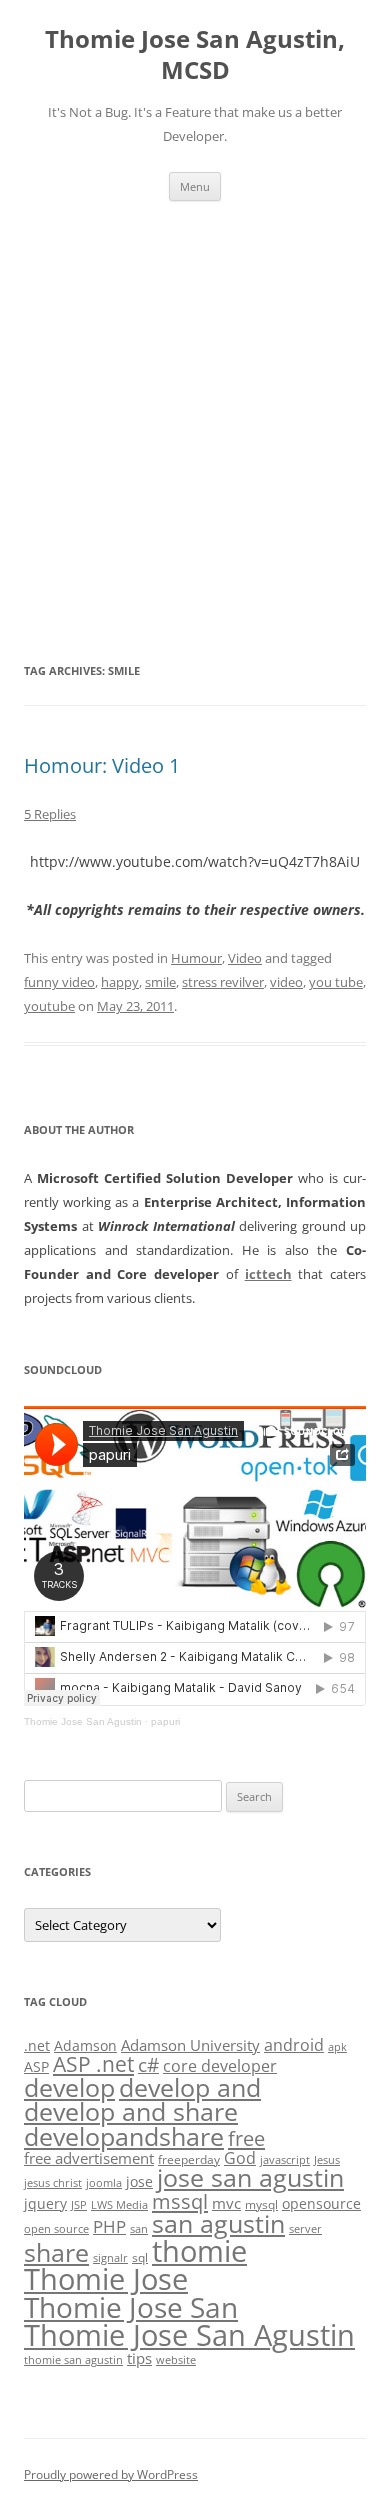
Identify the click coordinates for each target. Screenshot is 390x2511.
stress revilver (223, 982)
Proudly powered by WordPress (111, 2474)
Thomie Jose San (131, 2307)
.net (37, 2045)
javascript (285, 2160)
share (56, 2252)
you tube (336, 982)
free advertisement (89, 2158)
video (286, 982)
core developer (220, 2065)
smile (160, 982)
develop (69, 2087)
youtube (49, 1006)
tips (139, 2358)
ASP (36, 2066)
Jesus (327, 2160)
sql (140, 2257)
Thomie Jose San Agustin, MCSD (195, 55)
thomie (199, 2251)
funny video (59, 982)
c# (148, 2065)
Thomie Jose (106, 2278)
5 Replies (50, 814)
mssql (180, 2201)
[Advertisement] (195, 430)
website (176, 2360)
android (294, 2045)
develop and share (131, 2111)
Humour (196, 958)
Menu (195, 186)
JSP (79, 2205)
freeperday (189, 2159)
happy (120, 982)
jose (139, 2181)
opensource (321, 2203)
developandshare (124, 2136)
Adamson (85, 2045)
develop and (190, 2087)
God (240, 2157)
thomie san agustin (73, 2360)
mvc (226, 2203)
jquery (45, 2203)
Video (245, 958)
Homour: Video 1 (102, 765)
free (246, 2138)
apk (337, 2047)
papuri (165, 1721)
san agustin (218, 2223)
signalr (110, 2258)
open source (56, 2229)
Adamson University (190, 2045)
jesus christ (53, 2183)
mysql (261, 2204)
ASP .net (93, 2063)
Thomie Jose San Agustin (83, 1721)
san (139, 2229)
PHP (109, 2226)
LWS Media (119, 2205)
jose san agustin (250, 2177)
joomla (104, 2183)
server (305, 2229)
